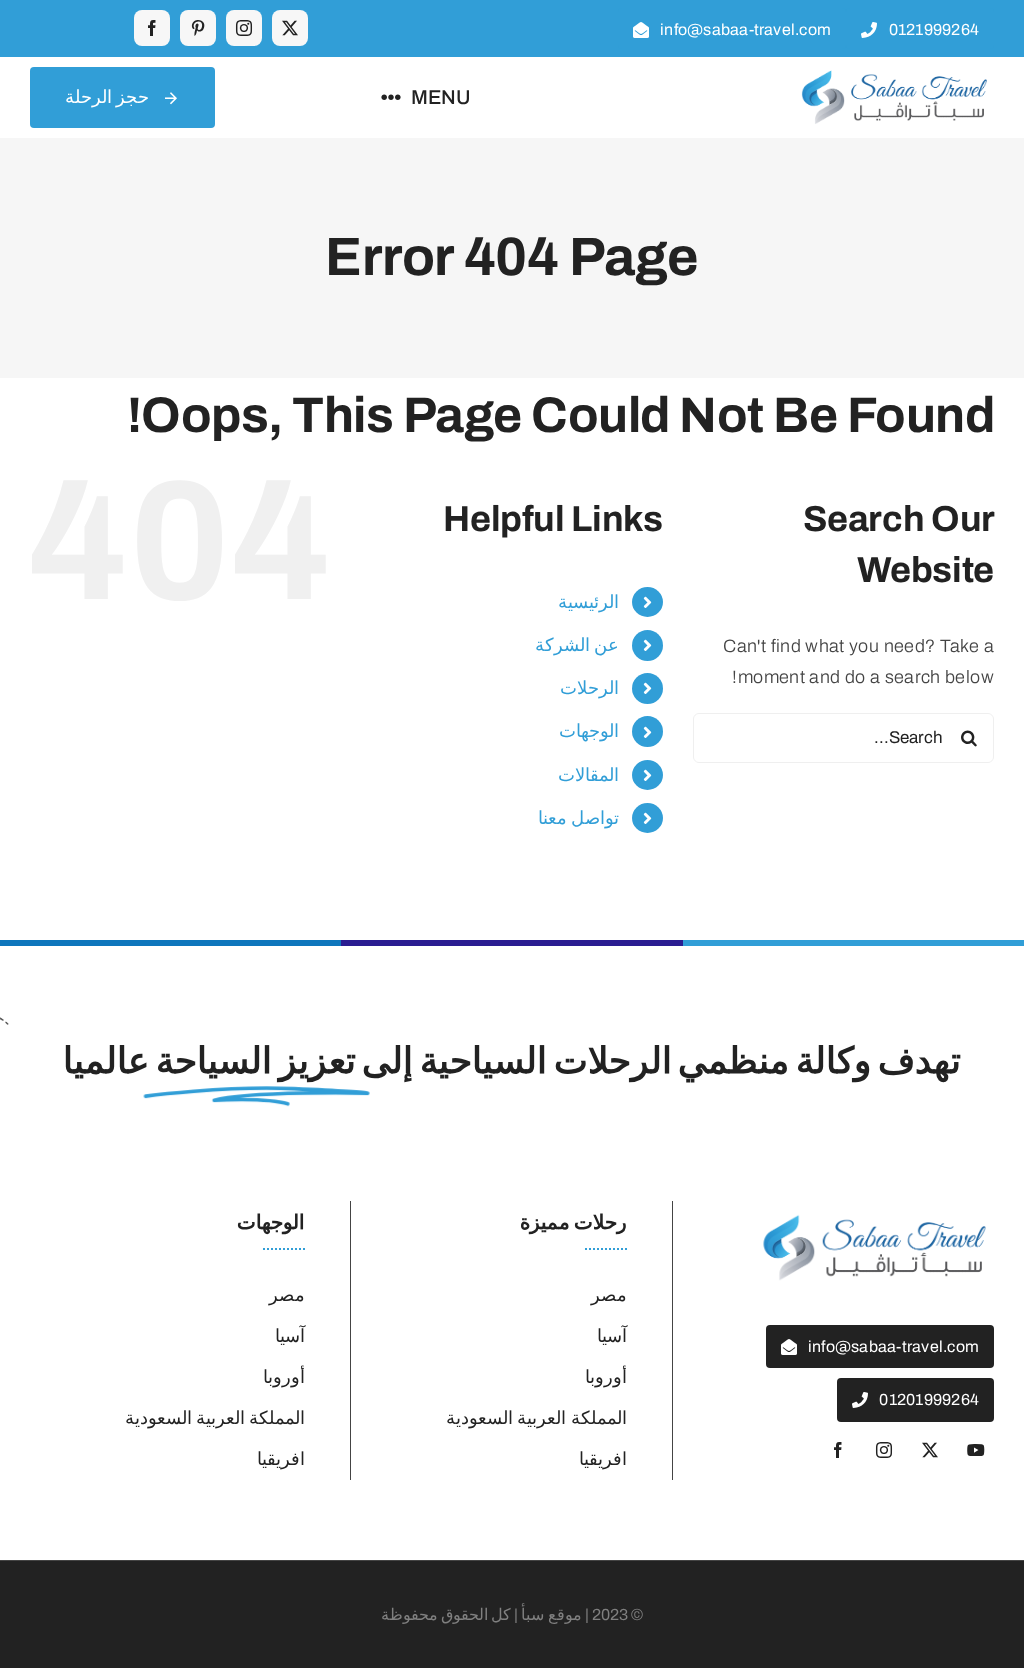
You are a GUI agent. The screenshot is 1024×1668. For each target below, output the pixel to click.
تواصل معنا (578, 818)
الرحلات (589, 688)
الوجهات (589, 731)
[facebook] (152, 28)
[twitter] (290, 28)
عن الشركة (577, 645)
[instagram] (244, 28)
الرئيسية (588, 602)
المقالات (588, 775)
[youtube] (976, 1450)
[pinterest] (198, 28)
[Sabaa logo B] (894, 76)
